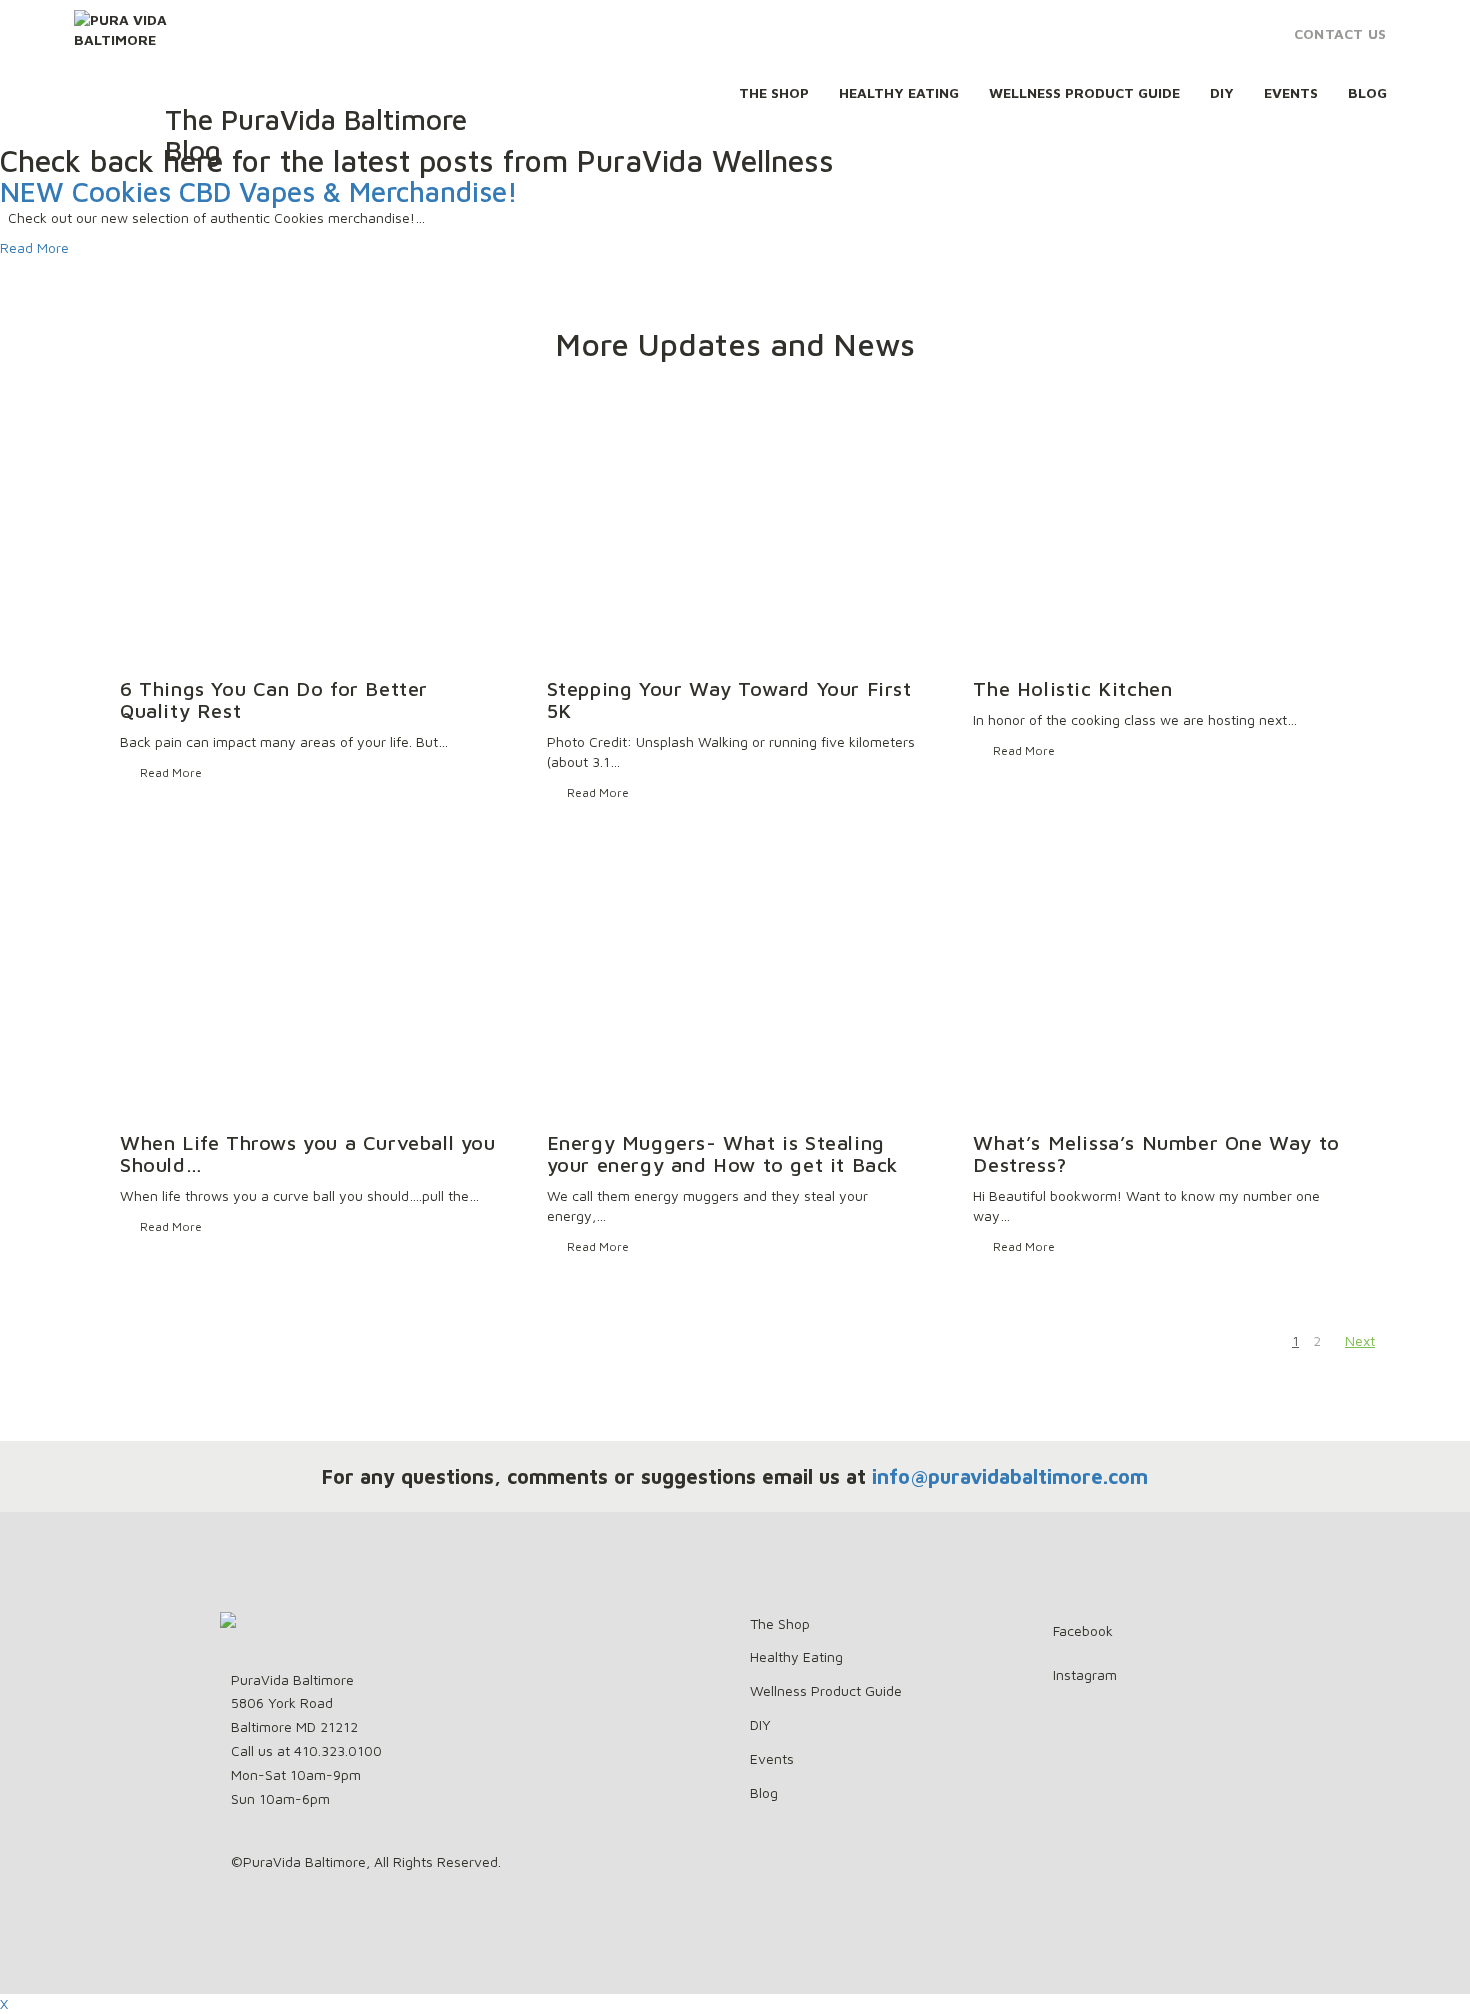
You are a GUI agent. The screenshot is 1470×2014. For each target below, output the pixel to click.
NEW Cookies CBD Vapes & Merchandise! (259, 191)
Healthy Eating (899, 92)
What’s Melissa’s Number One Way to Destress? (1156, 1153)
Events (1291, 92)
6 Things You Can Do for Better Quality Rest (274, 699)
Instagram (1085, 1674)
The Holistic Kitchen (1072, 688)
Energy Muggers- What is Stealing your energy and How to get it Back (722, 1153)
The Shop (774, 92)
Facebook (1083, 1630)
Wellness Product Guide (1084, 92)
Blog (1367, 92)
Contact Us (1340, 33)
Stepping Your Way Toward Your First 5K (729, 699)
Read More (34, 247)
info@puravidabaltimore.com (1010, 1476)
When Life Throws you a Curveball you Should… (308, 1153)
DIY (1222, 92)
